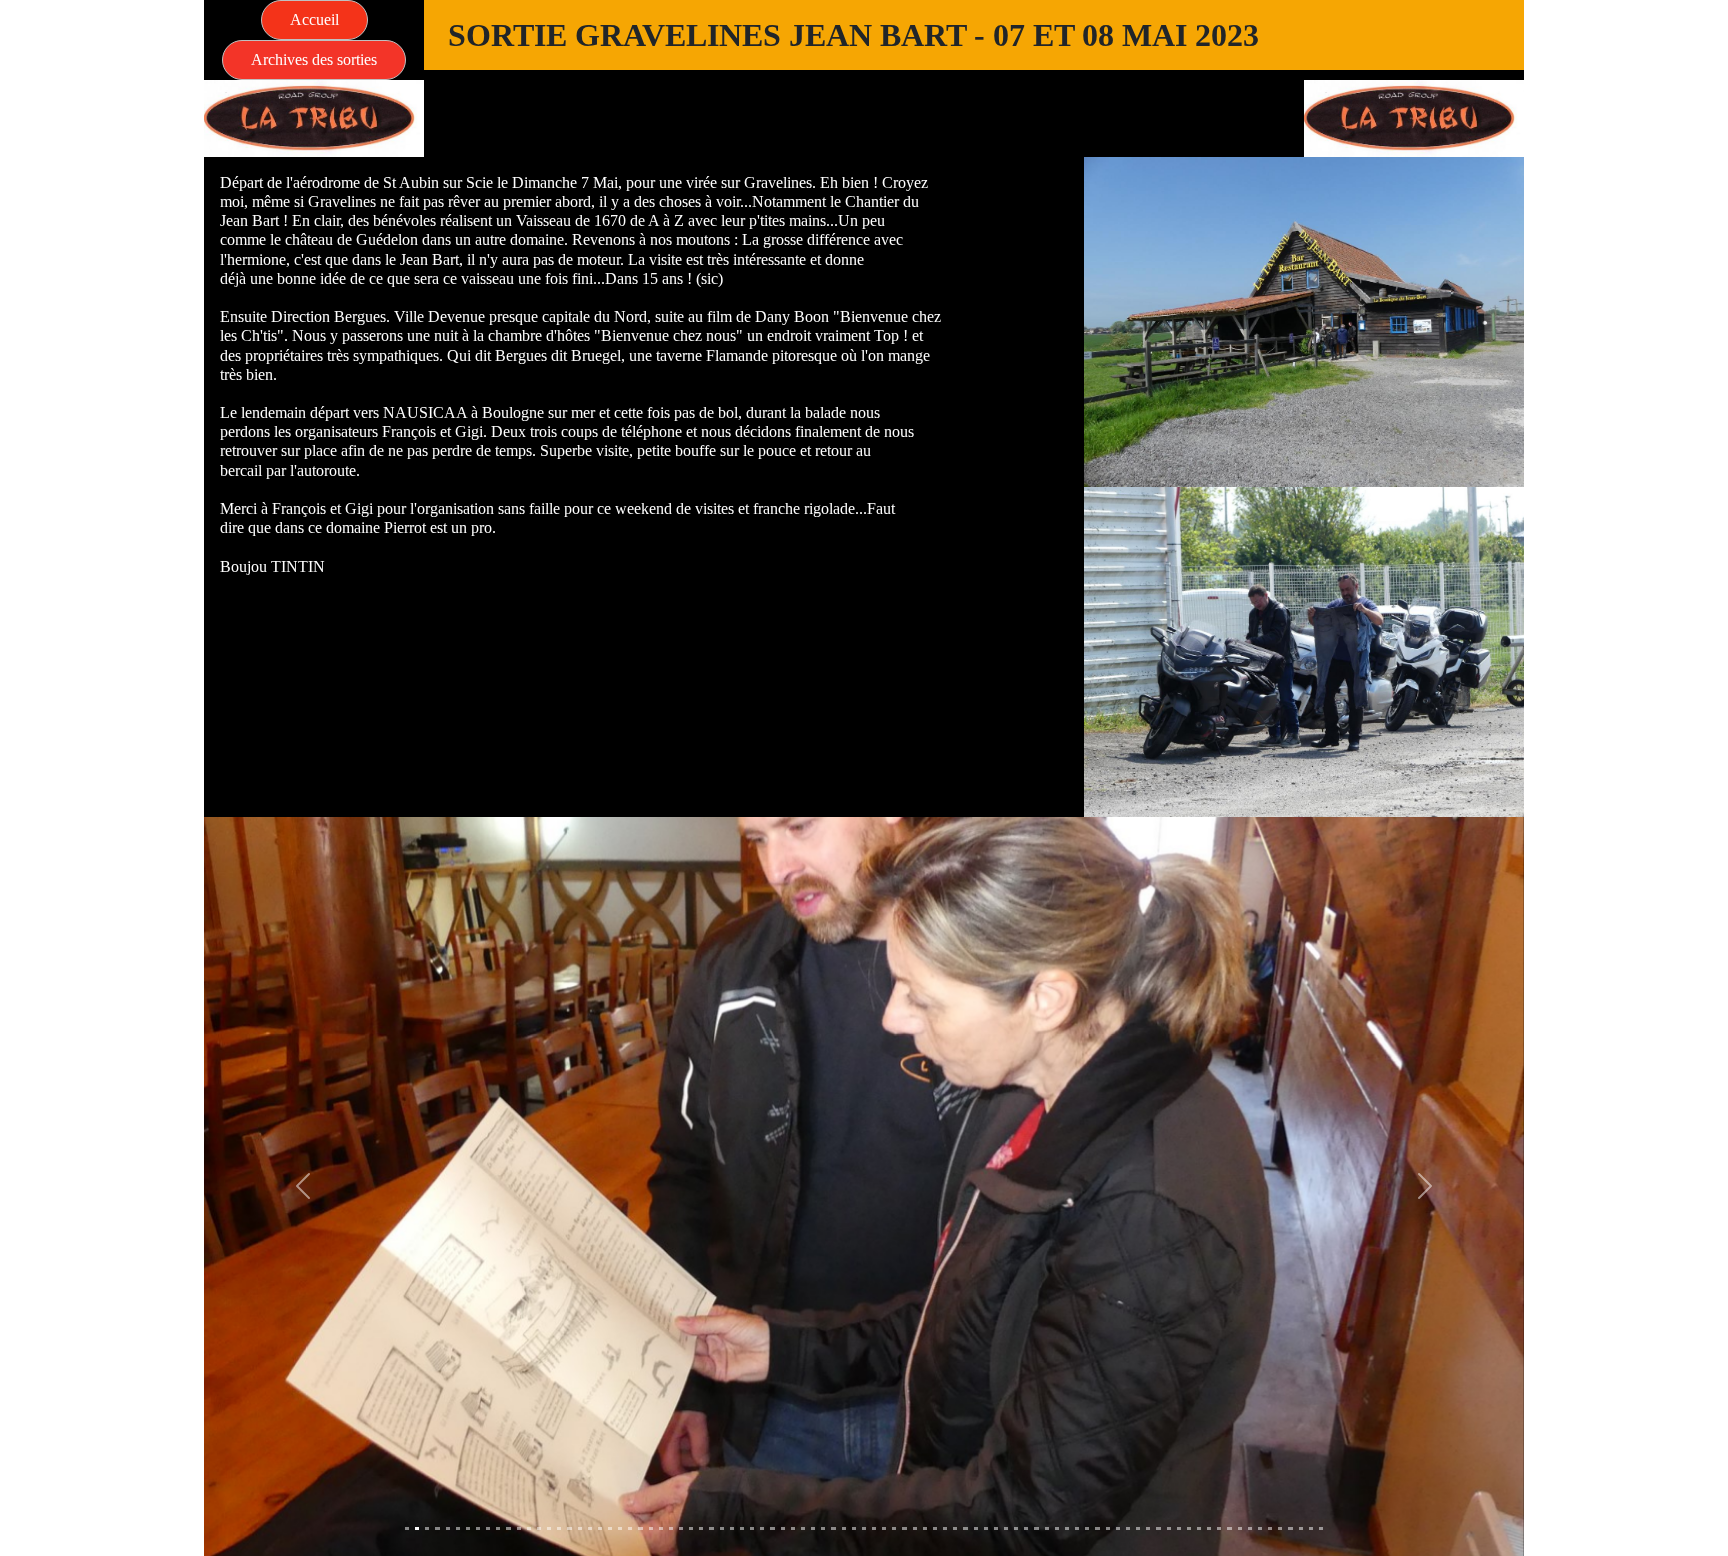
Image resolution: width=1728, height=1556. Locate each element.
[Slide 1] (407, 1528)
